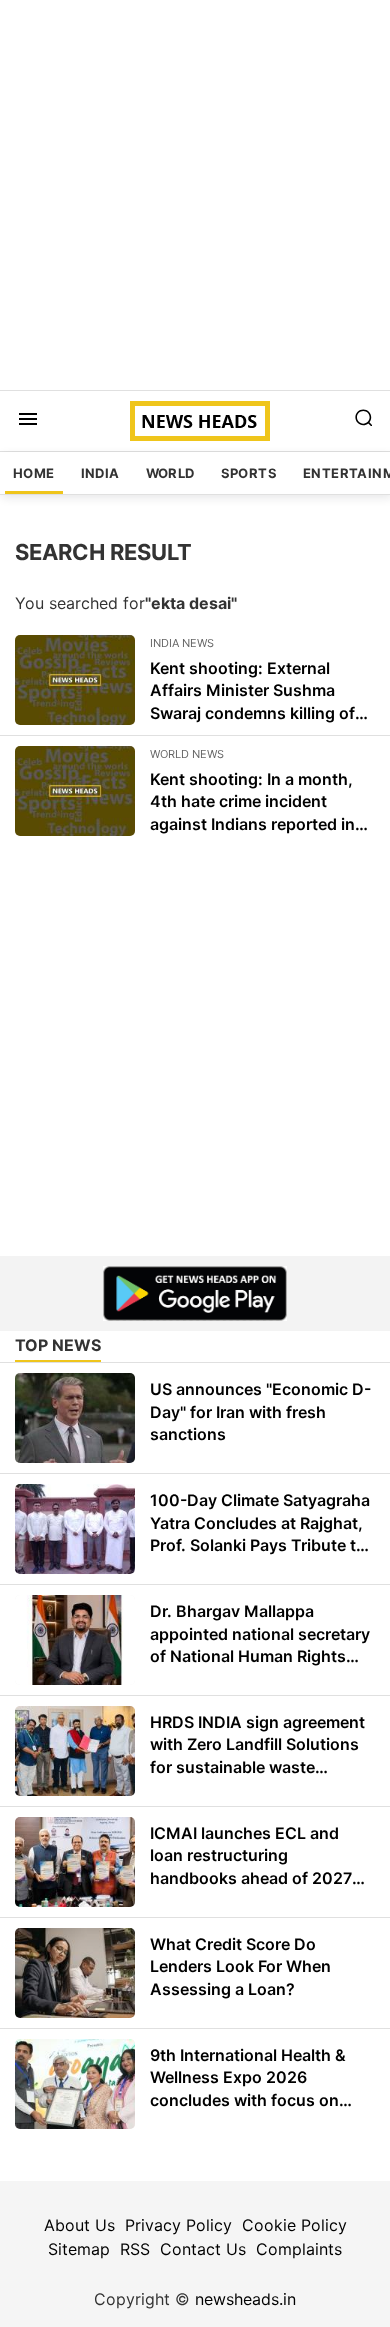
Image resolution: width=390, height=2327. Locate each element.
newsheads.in (245, 2299)
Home (34, 473)
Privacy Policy (178, 2225)
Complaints (299, 2249)
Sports (249, 473)
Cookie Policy (294, 2225)
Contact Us (203, 2249)
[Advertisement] (195, 195)
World (170, 473)
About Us (79, 2225)
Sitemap (79, 2249)
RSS (135, 2249)
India (100, 473)
